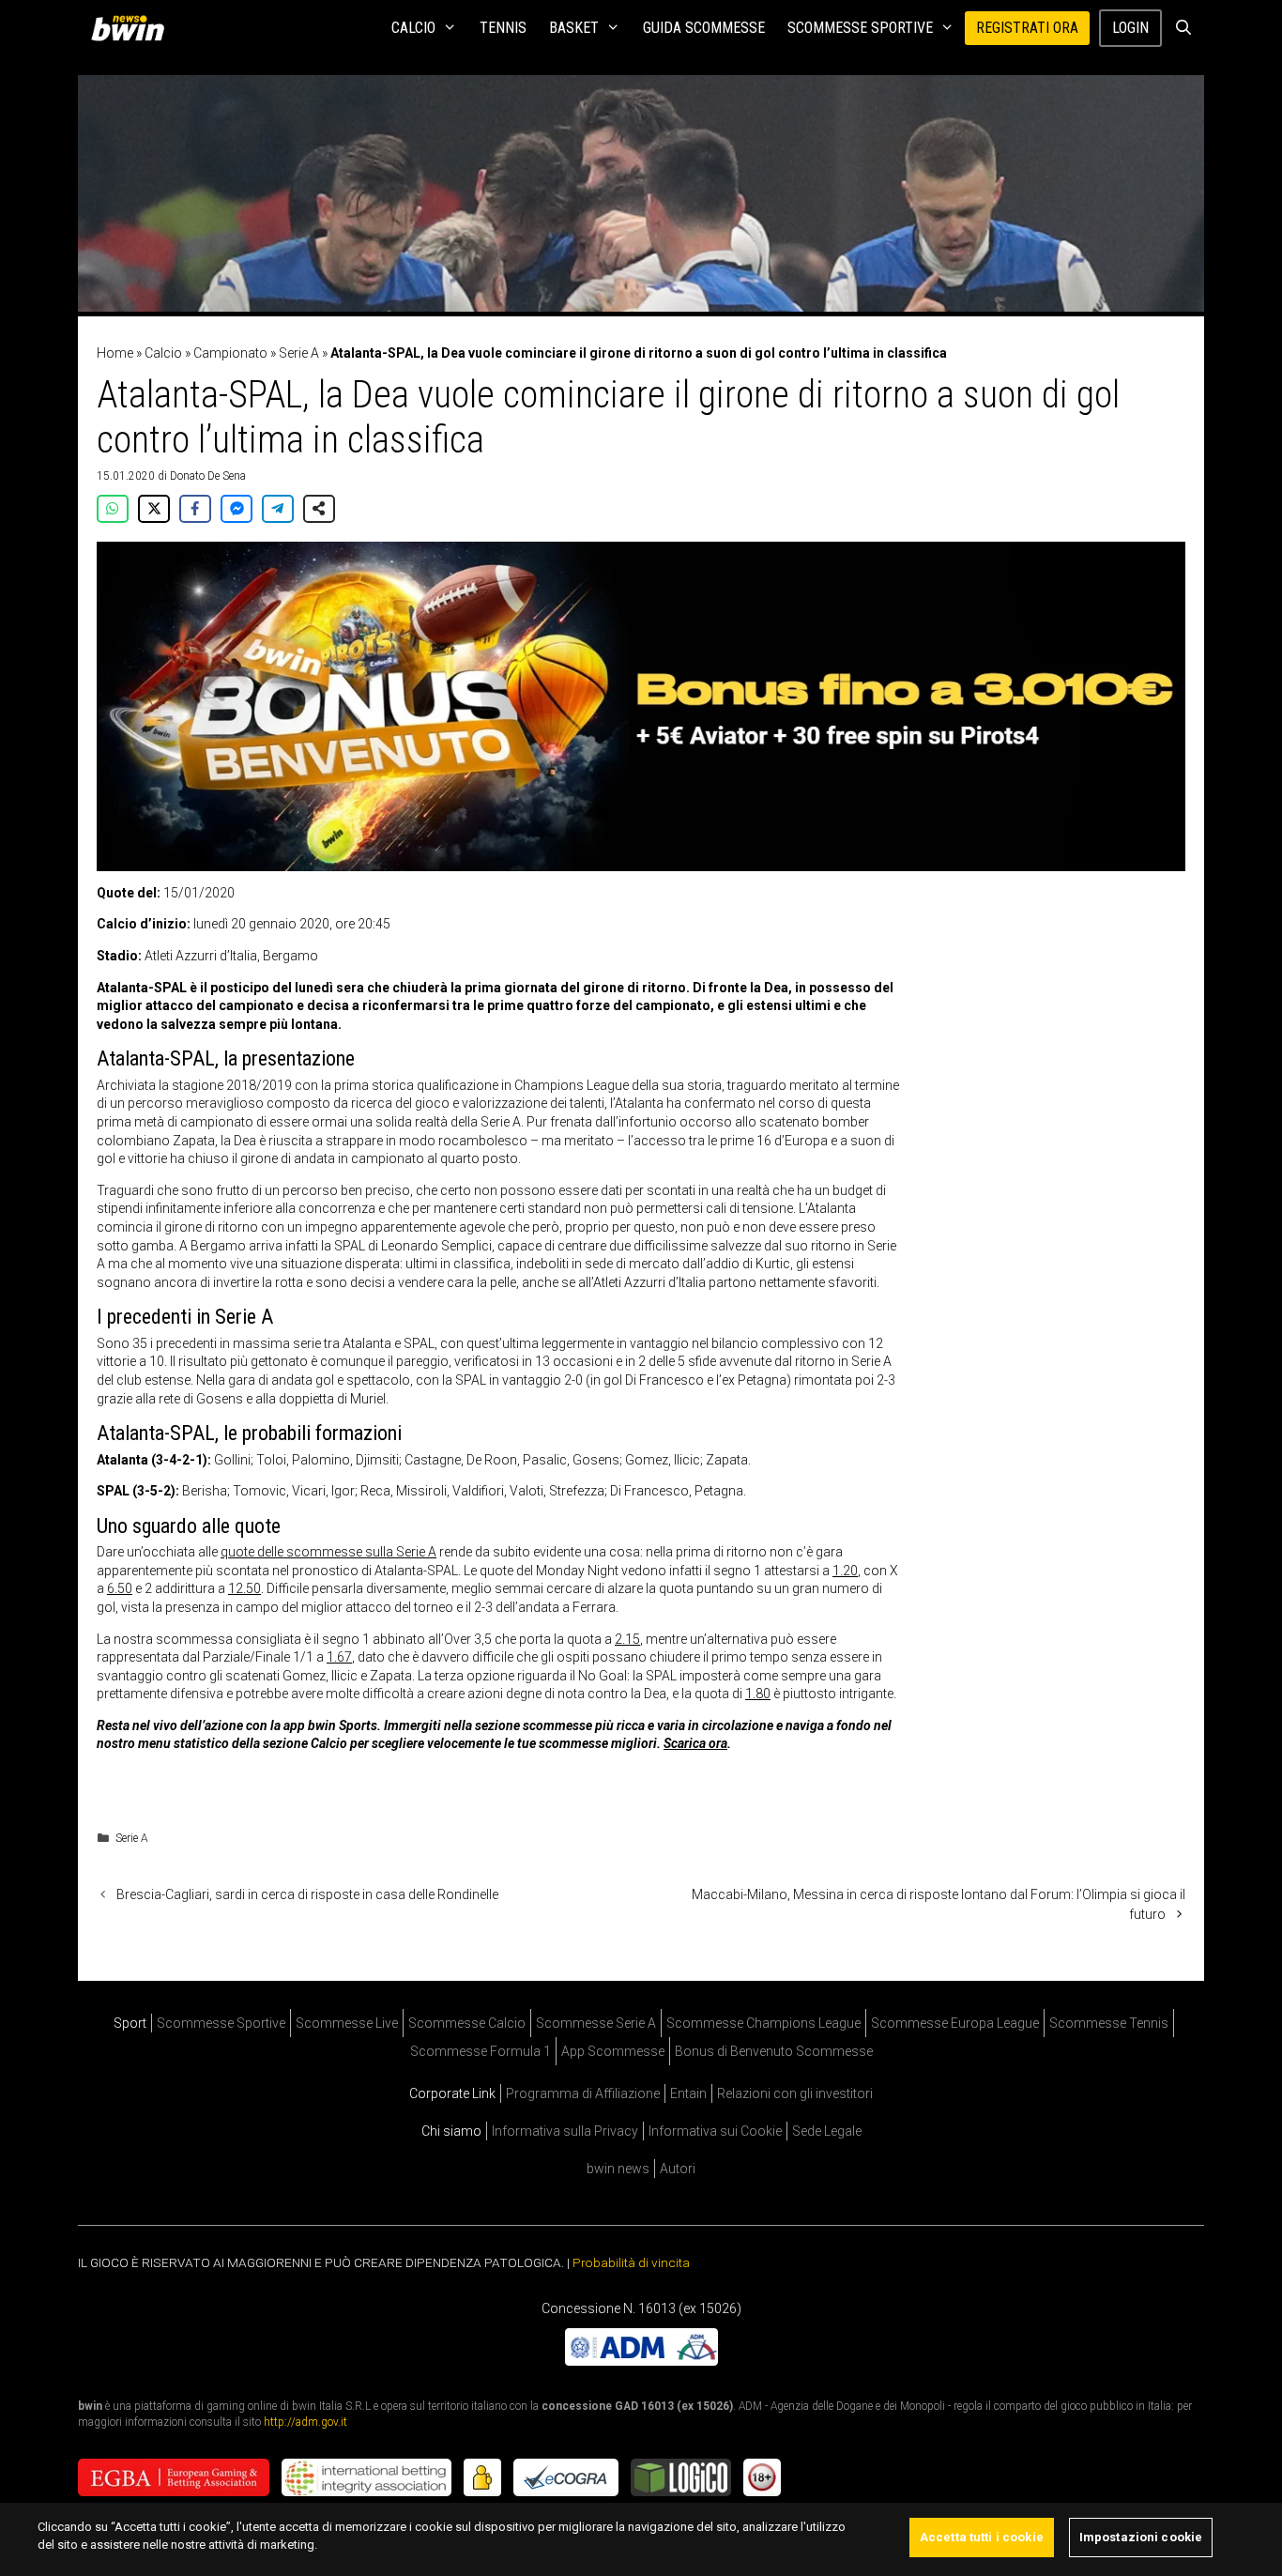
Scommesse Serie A (596, 2023)
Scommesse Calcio (467, 2023)
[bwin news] (132, 28)
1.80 (758, 1694)
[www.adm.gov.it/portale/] (641, 2360)
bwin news (618, 2169)
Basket (574, 28)
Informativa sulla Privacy (565, 2131)
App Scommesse (613, 2051)
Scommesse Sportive (860, 28)
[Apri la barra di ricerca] (1183, 28)
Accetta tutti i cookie (982, 2537)
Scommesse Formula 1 (481, 2051)
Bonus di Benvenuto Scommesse (774, 2051)
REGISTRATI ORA (1027, 28)
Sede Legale (827, 2131)
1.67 (339, 1657)
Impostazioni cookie (1141, 2537)
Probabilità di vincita (631, 2262)
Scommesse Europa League (955, 2023)
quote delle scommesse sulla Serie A (328, 1552)
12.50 (244, 1588)
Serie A (299, 353)
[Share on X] (154, 509)
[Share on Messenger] (237, 509)
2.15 (627, 1639)
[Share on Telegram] (278, 509)
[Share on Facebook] (195, 509)
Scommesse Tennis (1109, 2023)
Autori (678, 2169)
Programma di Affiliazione (583, 2093)
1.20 (845, 1571)
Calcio (413, 28)
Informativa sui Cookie (715, 2131)
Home (115, 353)
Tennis (503, 28)
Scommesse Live (347, 2023)
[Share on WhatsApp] (113, 509)
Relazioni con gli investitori (795, 2093)
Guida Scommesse (704, 28)
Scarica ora (695, 1743)
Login (1130, 28)
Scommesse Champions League (763, 2023)
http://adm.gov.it (305, 2422)
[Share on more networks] (319, 509)
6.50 (120, 1588)
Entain (688, 2093)
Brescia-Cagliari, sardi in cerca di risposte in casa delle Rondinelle (307, 1894)
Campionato (230, 353)
